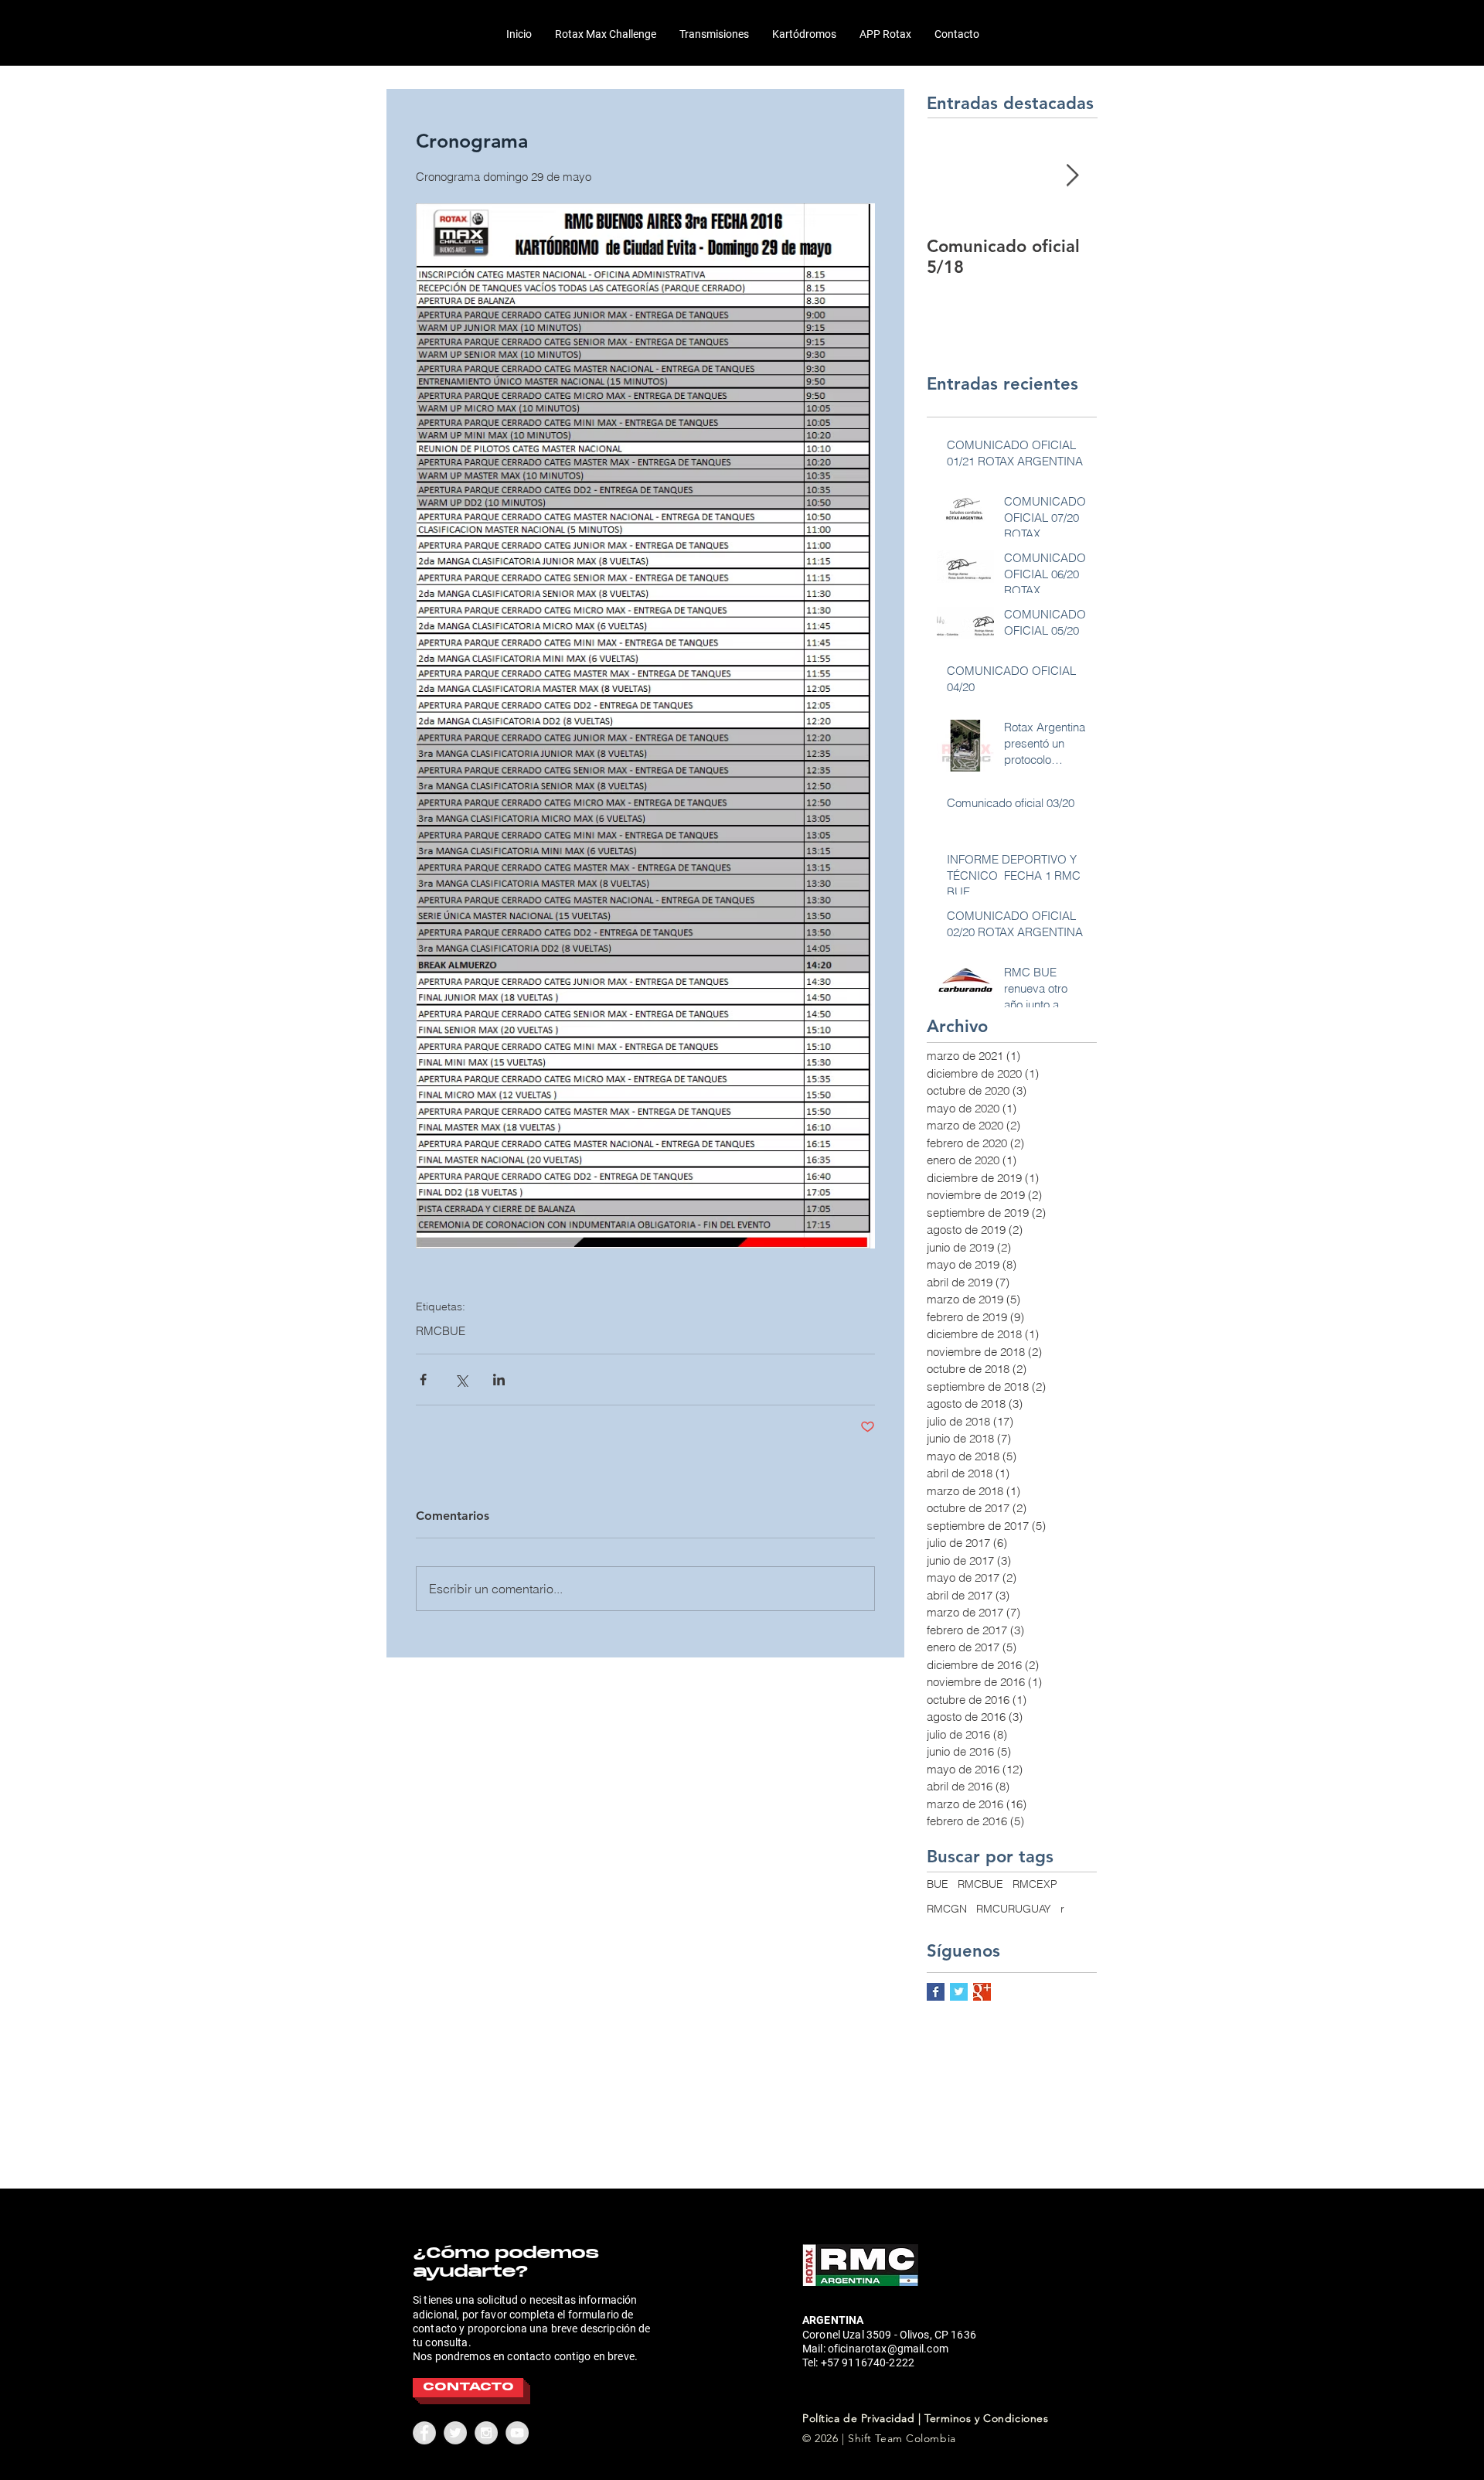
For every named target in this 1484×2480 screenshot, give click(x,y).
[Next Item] (1072, 176)
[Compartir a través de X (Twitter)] (461, 1380)
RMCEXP (1035, 1884)
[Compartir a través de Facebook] (423, 1380)
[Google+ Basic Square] (982, 1992)
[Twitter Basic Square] (959, 1992)
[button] (606, 34)
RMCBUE (441, 1331)
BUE (938, 1884)
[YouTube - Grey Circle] (517, 2433)
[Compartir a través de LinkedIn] (499, 1380)
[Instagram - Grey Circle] (486, 2433)
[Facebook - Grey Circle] (424, 2433)
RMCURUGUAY (1014, 1909)
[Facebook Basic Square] (936, 1992)
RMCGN (947, 1909)
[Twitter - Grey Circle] (455, 2433)
